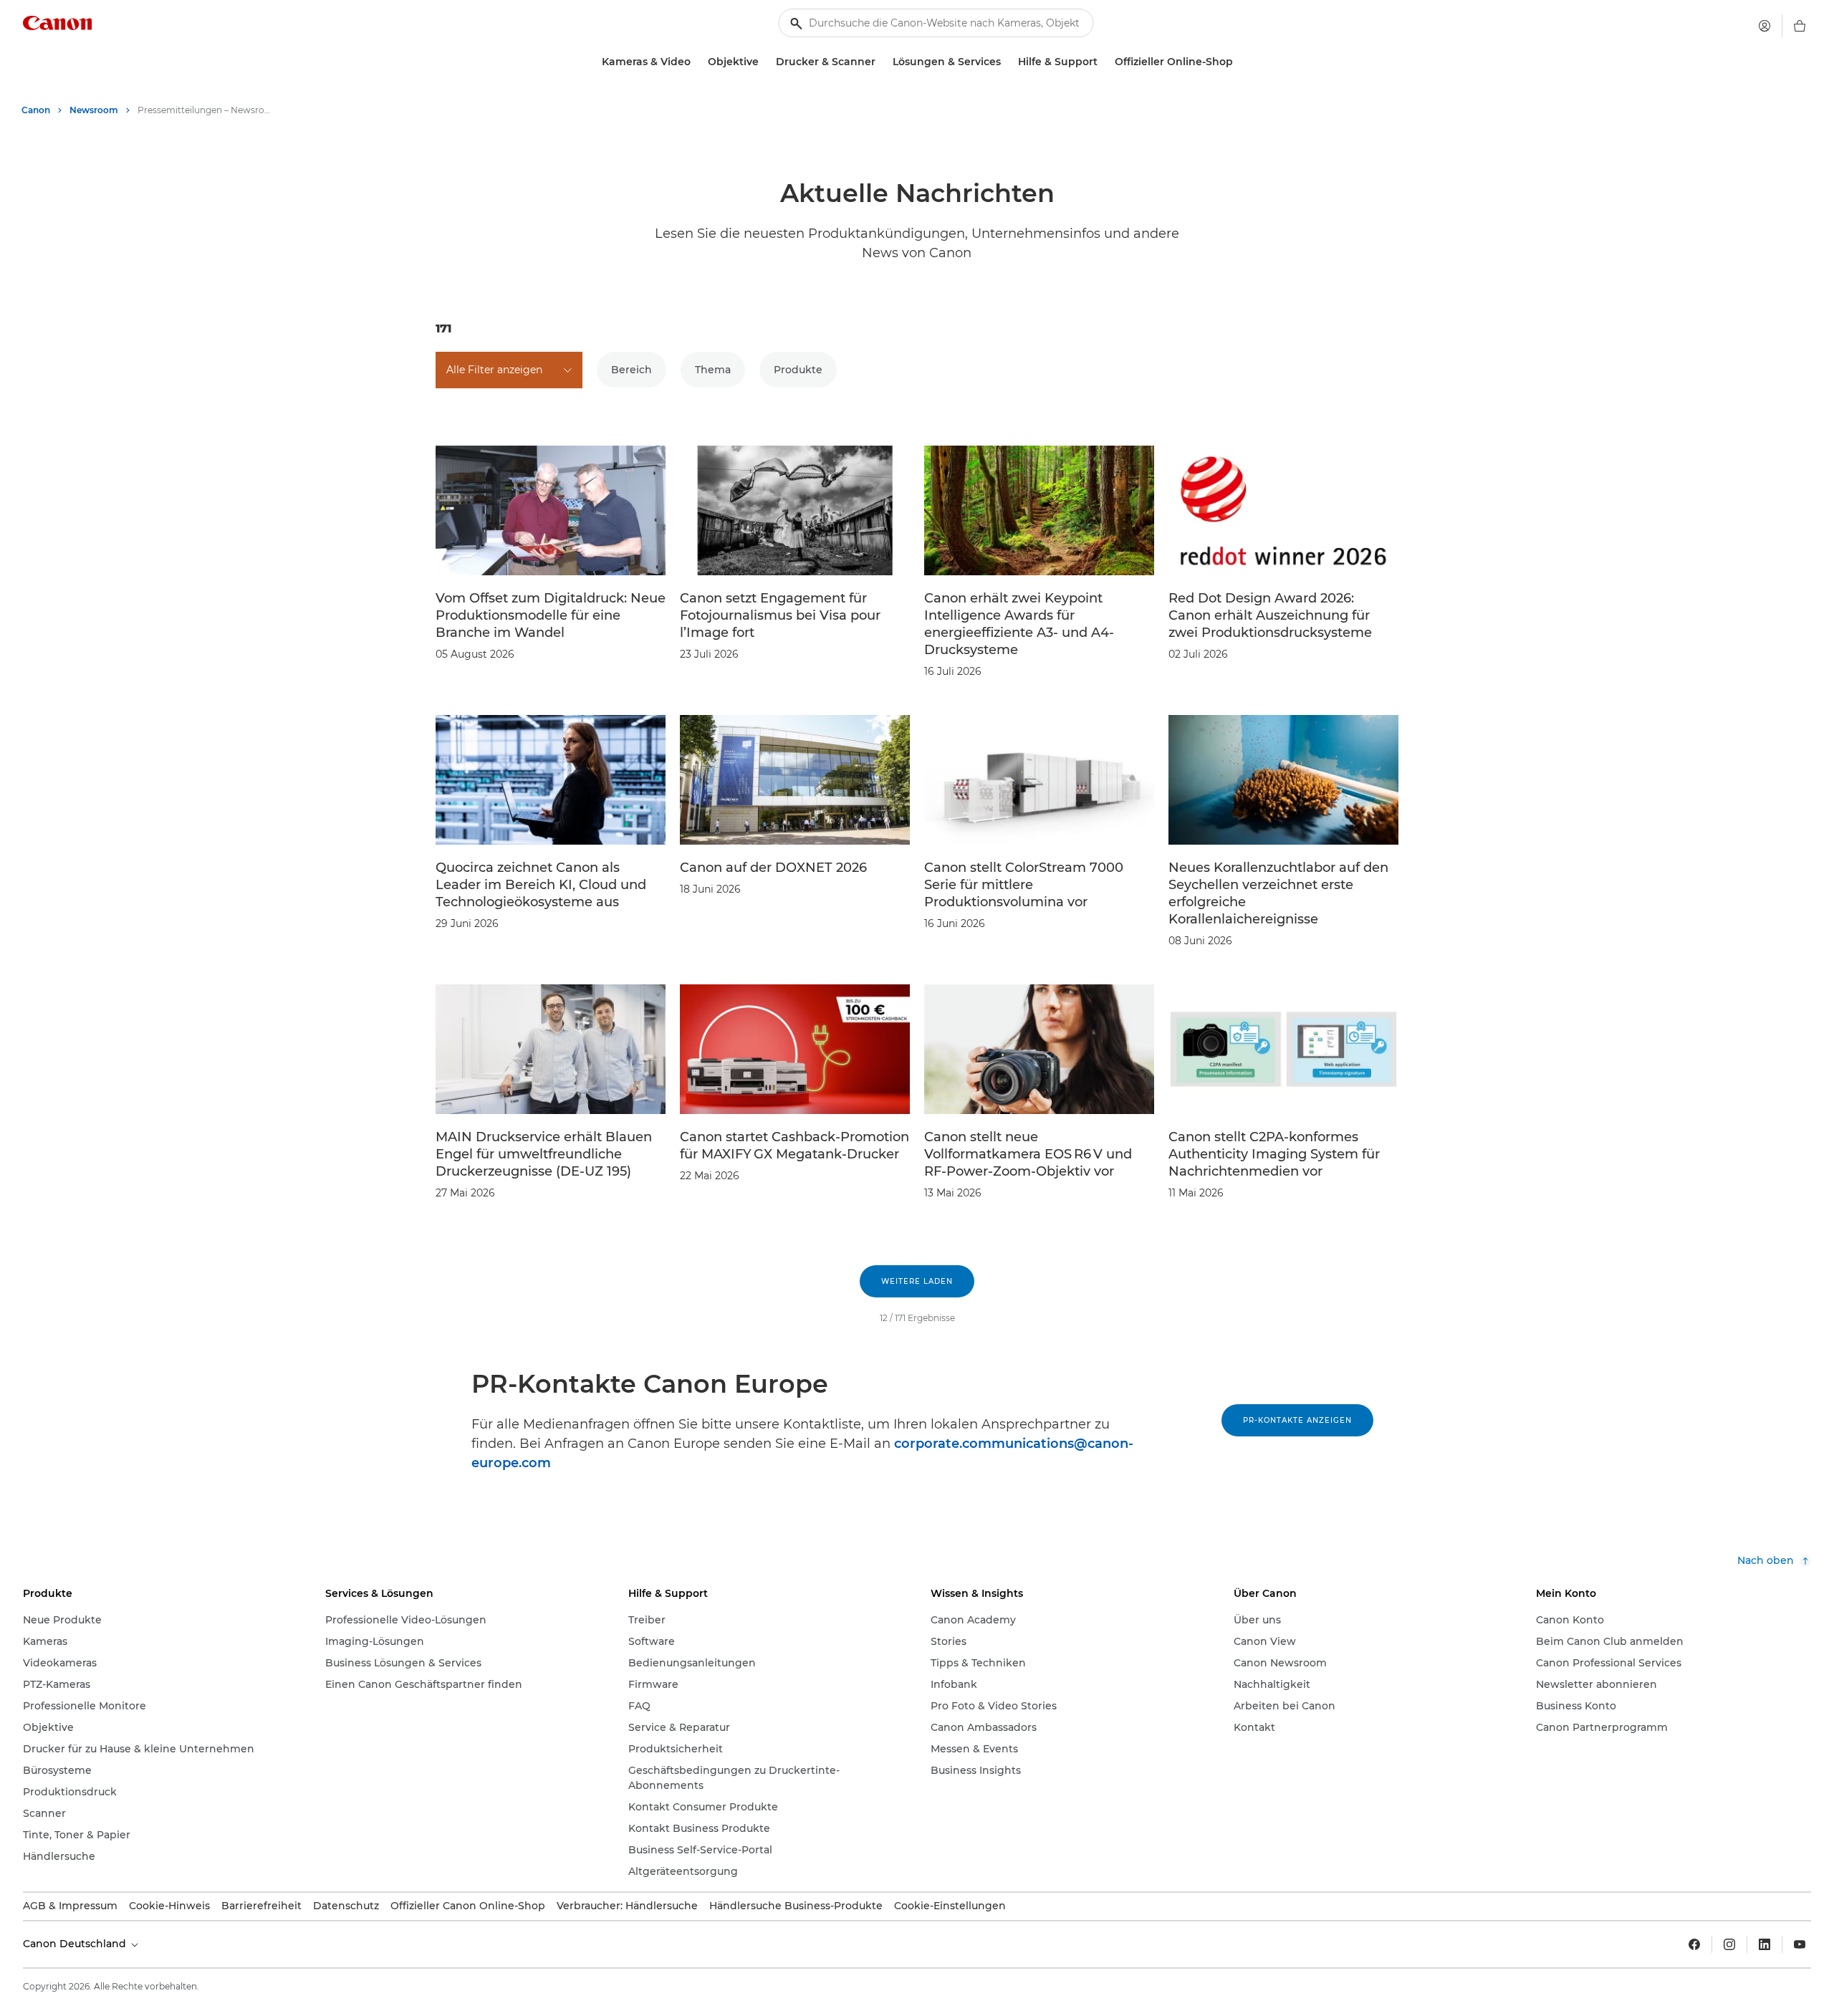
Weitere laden (917, 1281)
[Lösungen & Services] (1007, 62)
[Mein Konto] (1765, 26)
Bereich (632, 370)
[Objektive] (764, 62)
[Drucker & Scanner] (881, 62)
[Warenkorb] (1800, 26)
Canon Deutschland (76, 1944)
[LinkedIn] (1765, 1944)
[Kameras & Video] (696, 62)
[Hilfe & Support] (1103, 62)
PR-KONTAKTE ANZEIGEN (1297, 1420)
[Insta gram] (1729, 1944)
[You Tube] (1800, 1944)
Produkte (798, 370)
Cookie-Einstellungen (950, 1906)
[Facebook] (1694, 1944)
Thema (713, 370)
